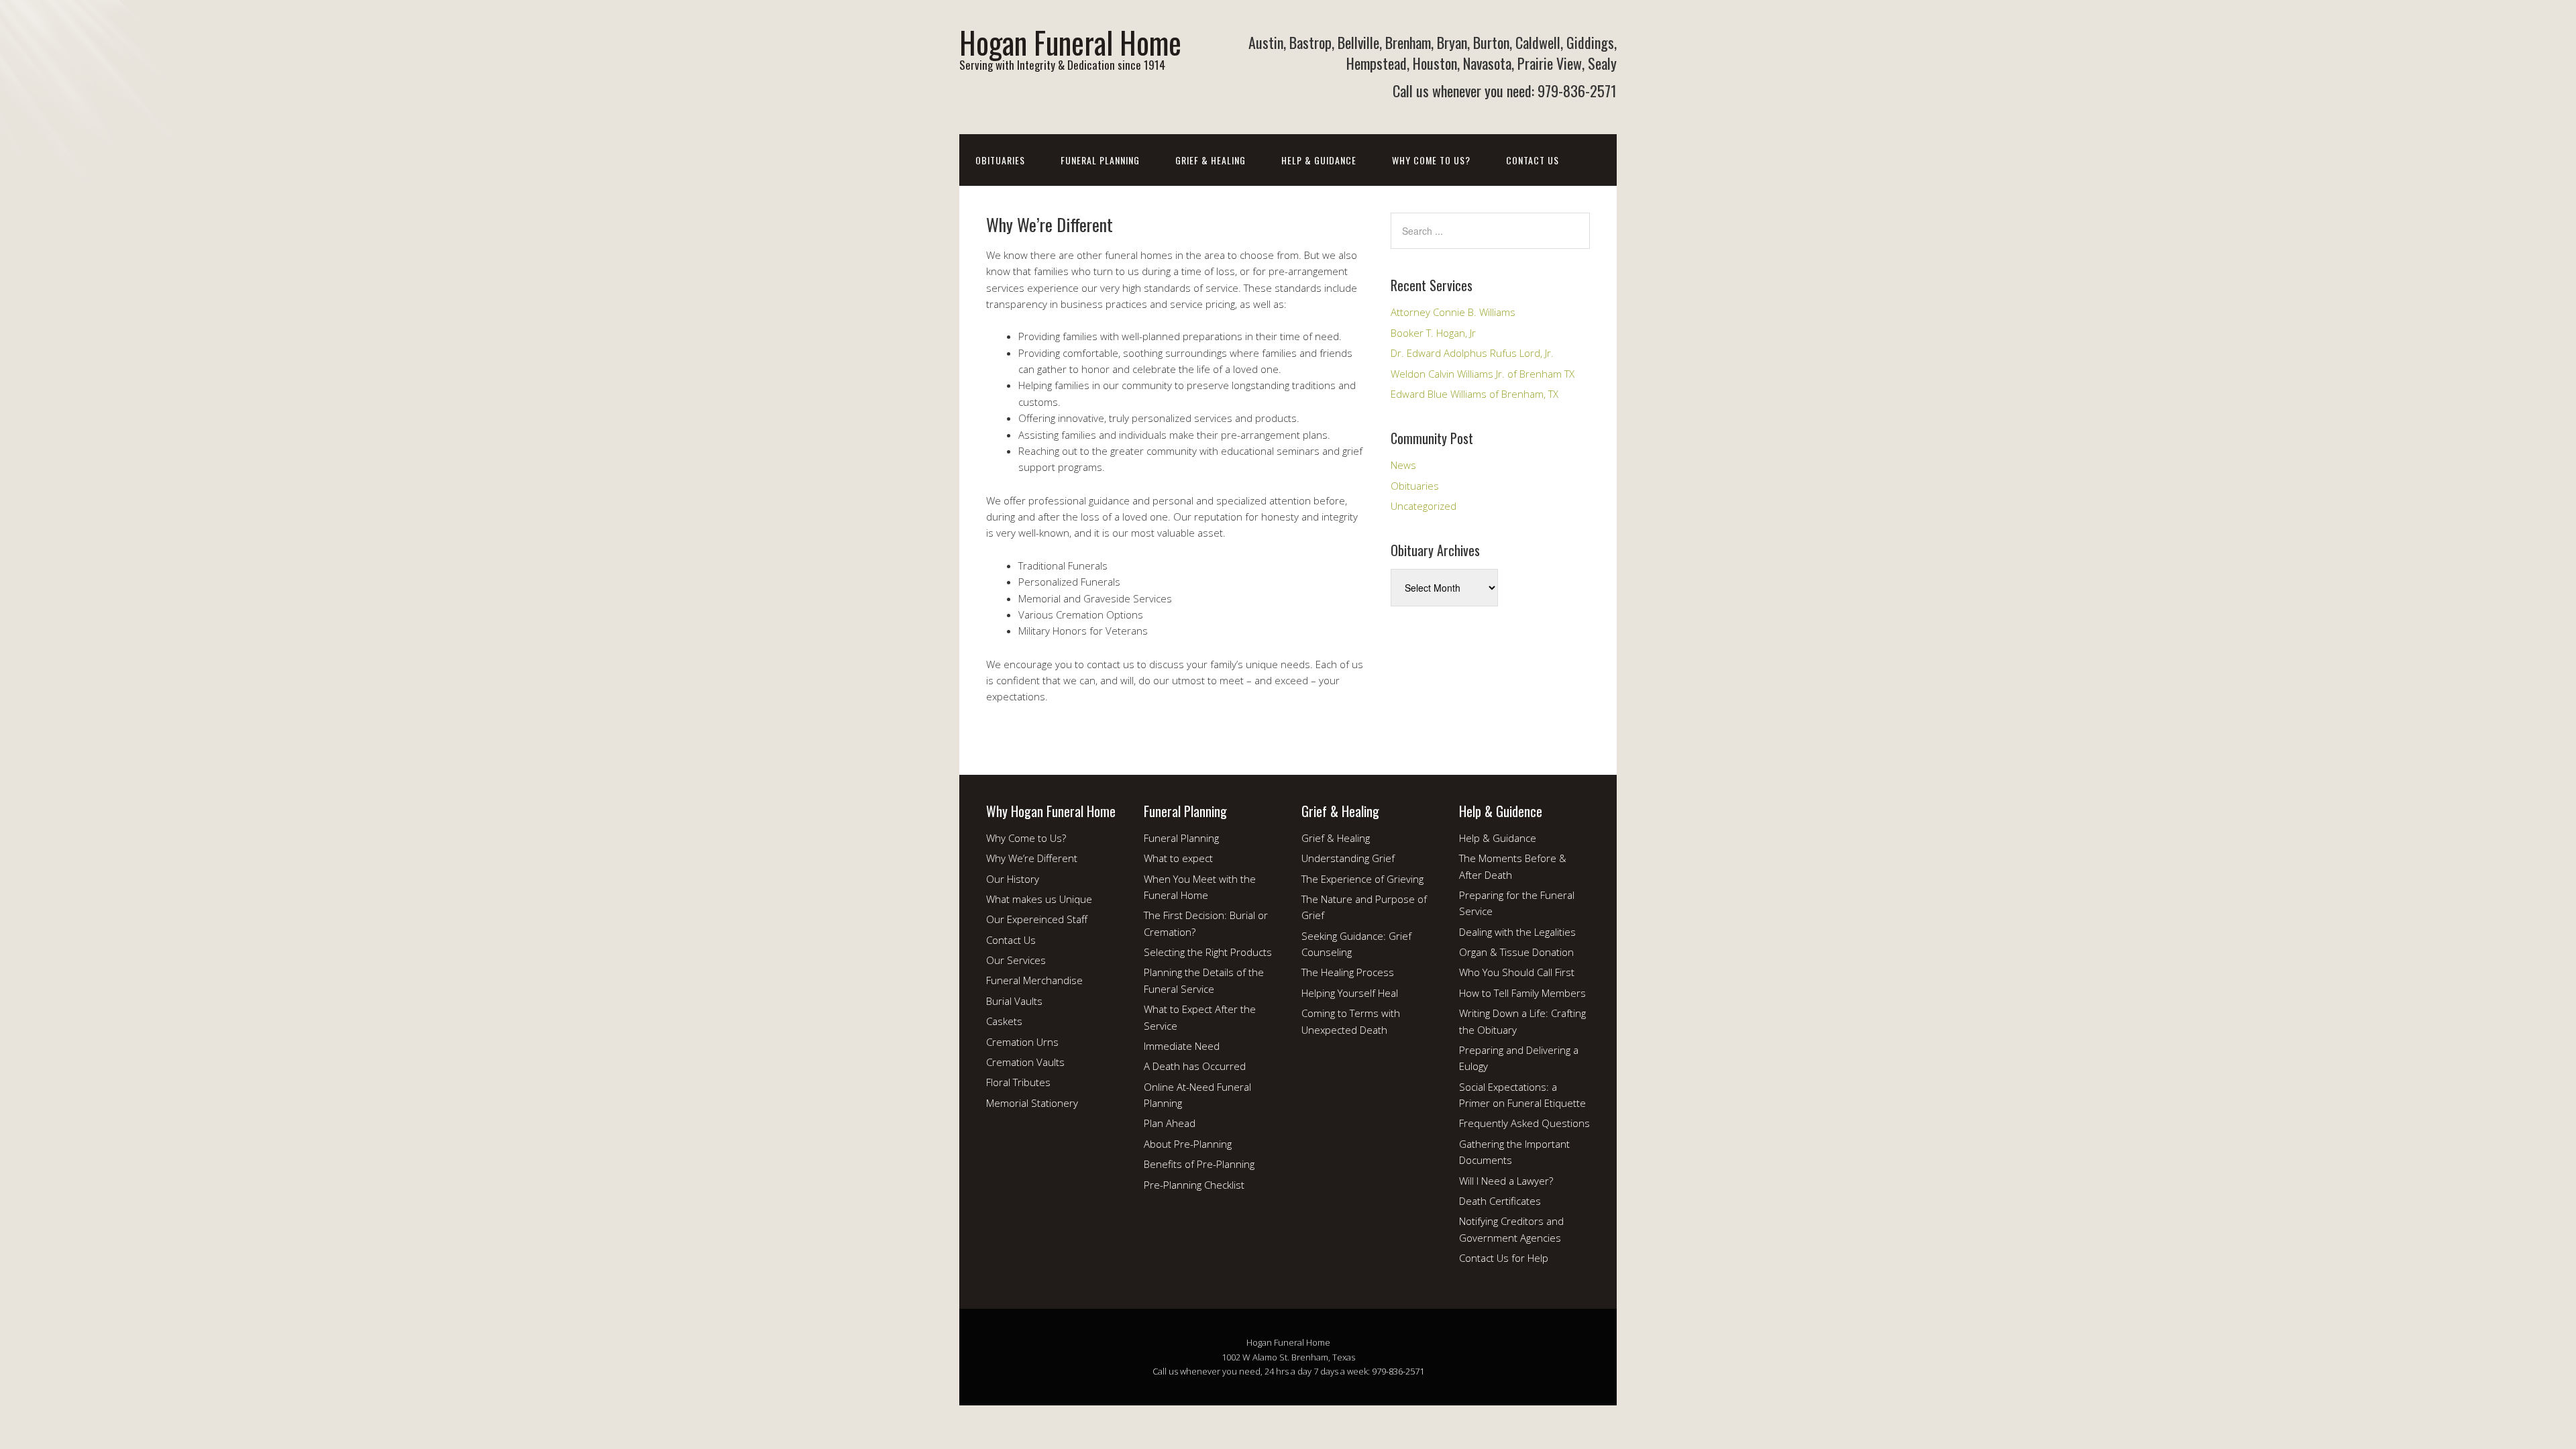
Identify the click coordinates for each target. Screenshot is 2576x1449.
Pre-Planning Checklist (1194, 1185)
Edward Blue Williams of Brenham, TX (1474, 394)
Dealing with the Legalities (1517, 932)
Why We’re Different (1032, 858)
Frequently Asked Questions (1524, 1123)
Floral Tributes (1018, 1082)
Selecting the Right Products (1208, 952)
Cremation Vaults (1025, 1062)
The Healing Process (1348, 972)
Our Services (1016, 960)
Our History (1013, 879)
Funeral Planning (1100, 160)
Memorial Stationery (1032, 1103)
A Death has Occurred (1195, 1066)
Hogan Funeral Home (1070, 42)
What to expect (1178, 858)
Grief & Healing (1211, 160)
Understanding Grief (1348, 858)
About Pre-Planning (1188, 1144)
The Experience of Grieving (1362, 879)
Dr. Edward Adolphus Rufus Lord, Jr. (1472, 353)
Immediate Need (1182, 1046)
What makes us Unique (1039, 899)
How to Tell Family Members (1522, 993)
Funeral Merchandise (1034, 980)
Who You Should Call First (1517, 972)
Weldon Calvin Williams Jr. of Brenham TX (1483, 374)
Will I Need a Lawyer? (1506, 1181)
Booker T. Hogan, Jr (1433, 333)
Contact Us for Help (1504, 1258)
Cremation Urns (1022, 1042)
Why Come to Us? (1431, 160)
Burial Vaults (1014, 1001)
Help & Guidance (1319, 160)
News (1403, 465)
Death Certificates (1500, 1201)
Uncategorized (1424, 506)
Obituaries (1000, 160)
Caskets (1004, 1021)
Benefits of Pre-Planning (1199, 1164)
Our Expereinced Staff (1037, 919)
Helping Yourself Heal (1350, 993)
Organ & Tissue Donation (1516, 952)
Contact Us (1533, 160)
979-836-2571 (1398, 1371)
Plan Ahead (1170, 1123)
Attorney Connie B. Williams (1453, 312)
